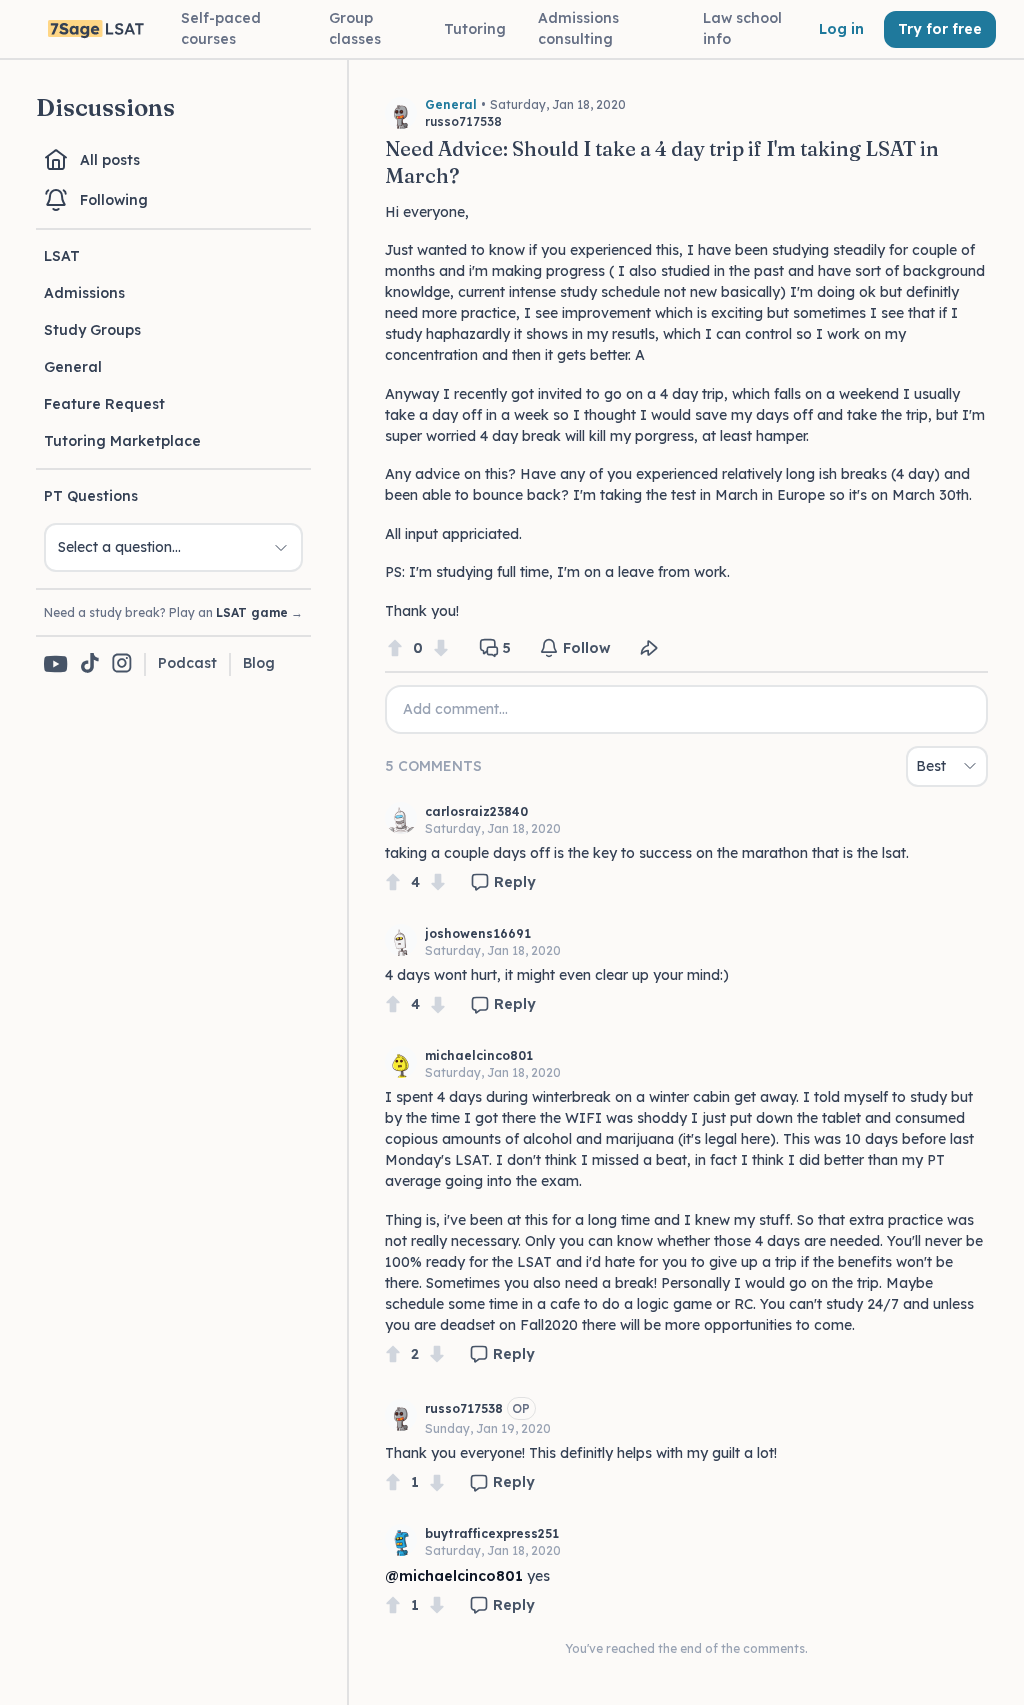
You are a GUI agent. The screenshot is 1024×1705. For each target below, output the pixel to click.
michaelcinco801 (479, 1055)
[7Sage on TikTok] (90, 664)
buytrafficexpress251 (492, 1533)
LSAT (62, 256)
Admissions (84, 293)
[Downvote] (441, 648)
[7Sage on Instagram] (122, 664)
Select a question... (119, 547)
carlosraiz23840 (476, 811)
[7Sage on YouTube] (56, 664)
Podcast (187, 663)
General (73, 367)
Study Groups (92, 330)
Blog (259, 663)
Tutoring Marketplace (122, 441)
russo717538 (464, 1408)
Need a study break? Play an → (173, 612)
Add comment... (455, 709)
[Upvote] (395, 648)
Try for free (940, 29)
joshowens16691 (478, 933)
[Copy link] (649, 648)
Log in (841, 29)
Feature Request (104, 404)
